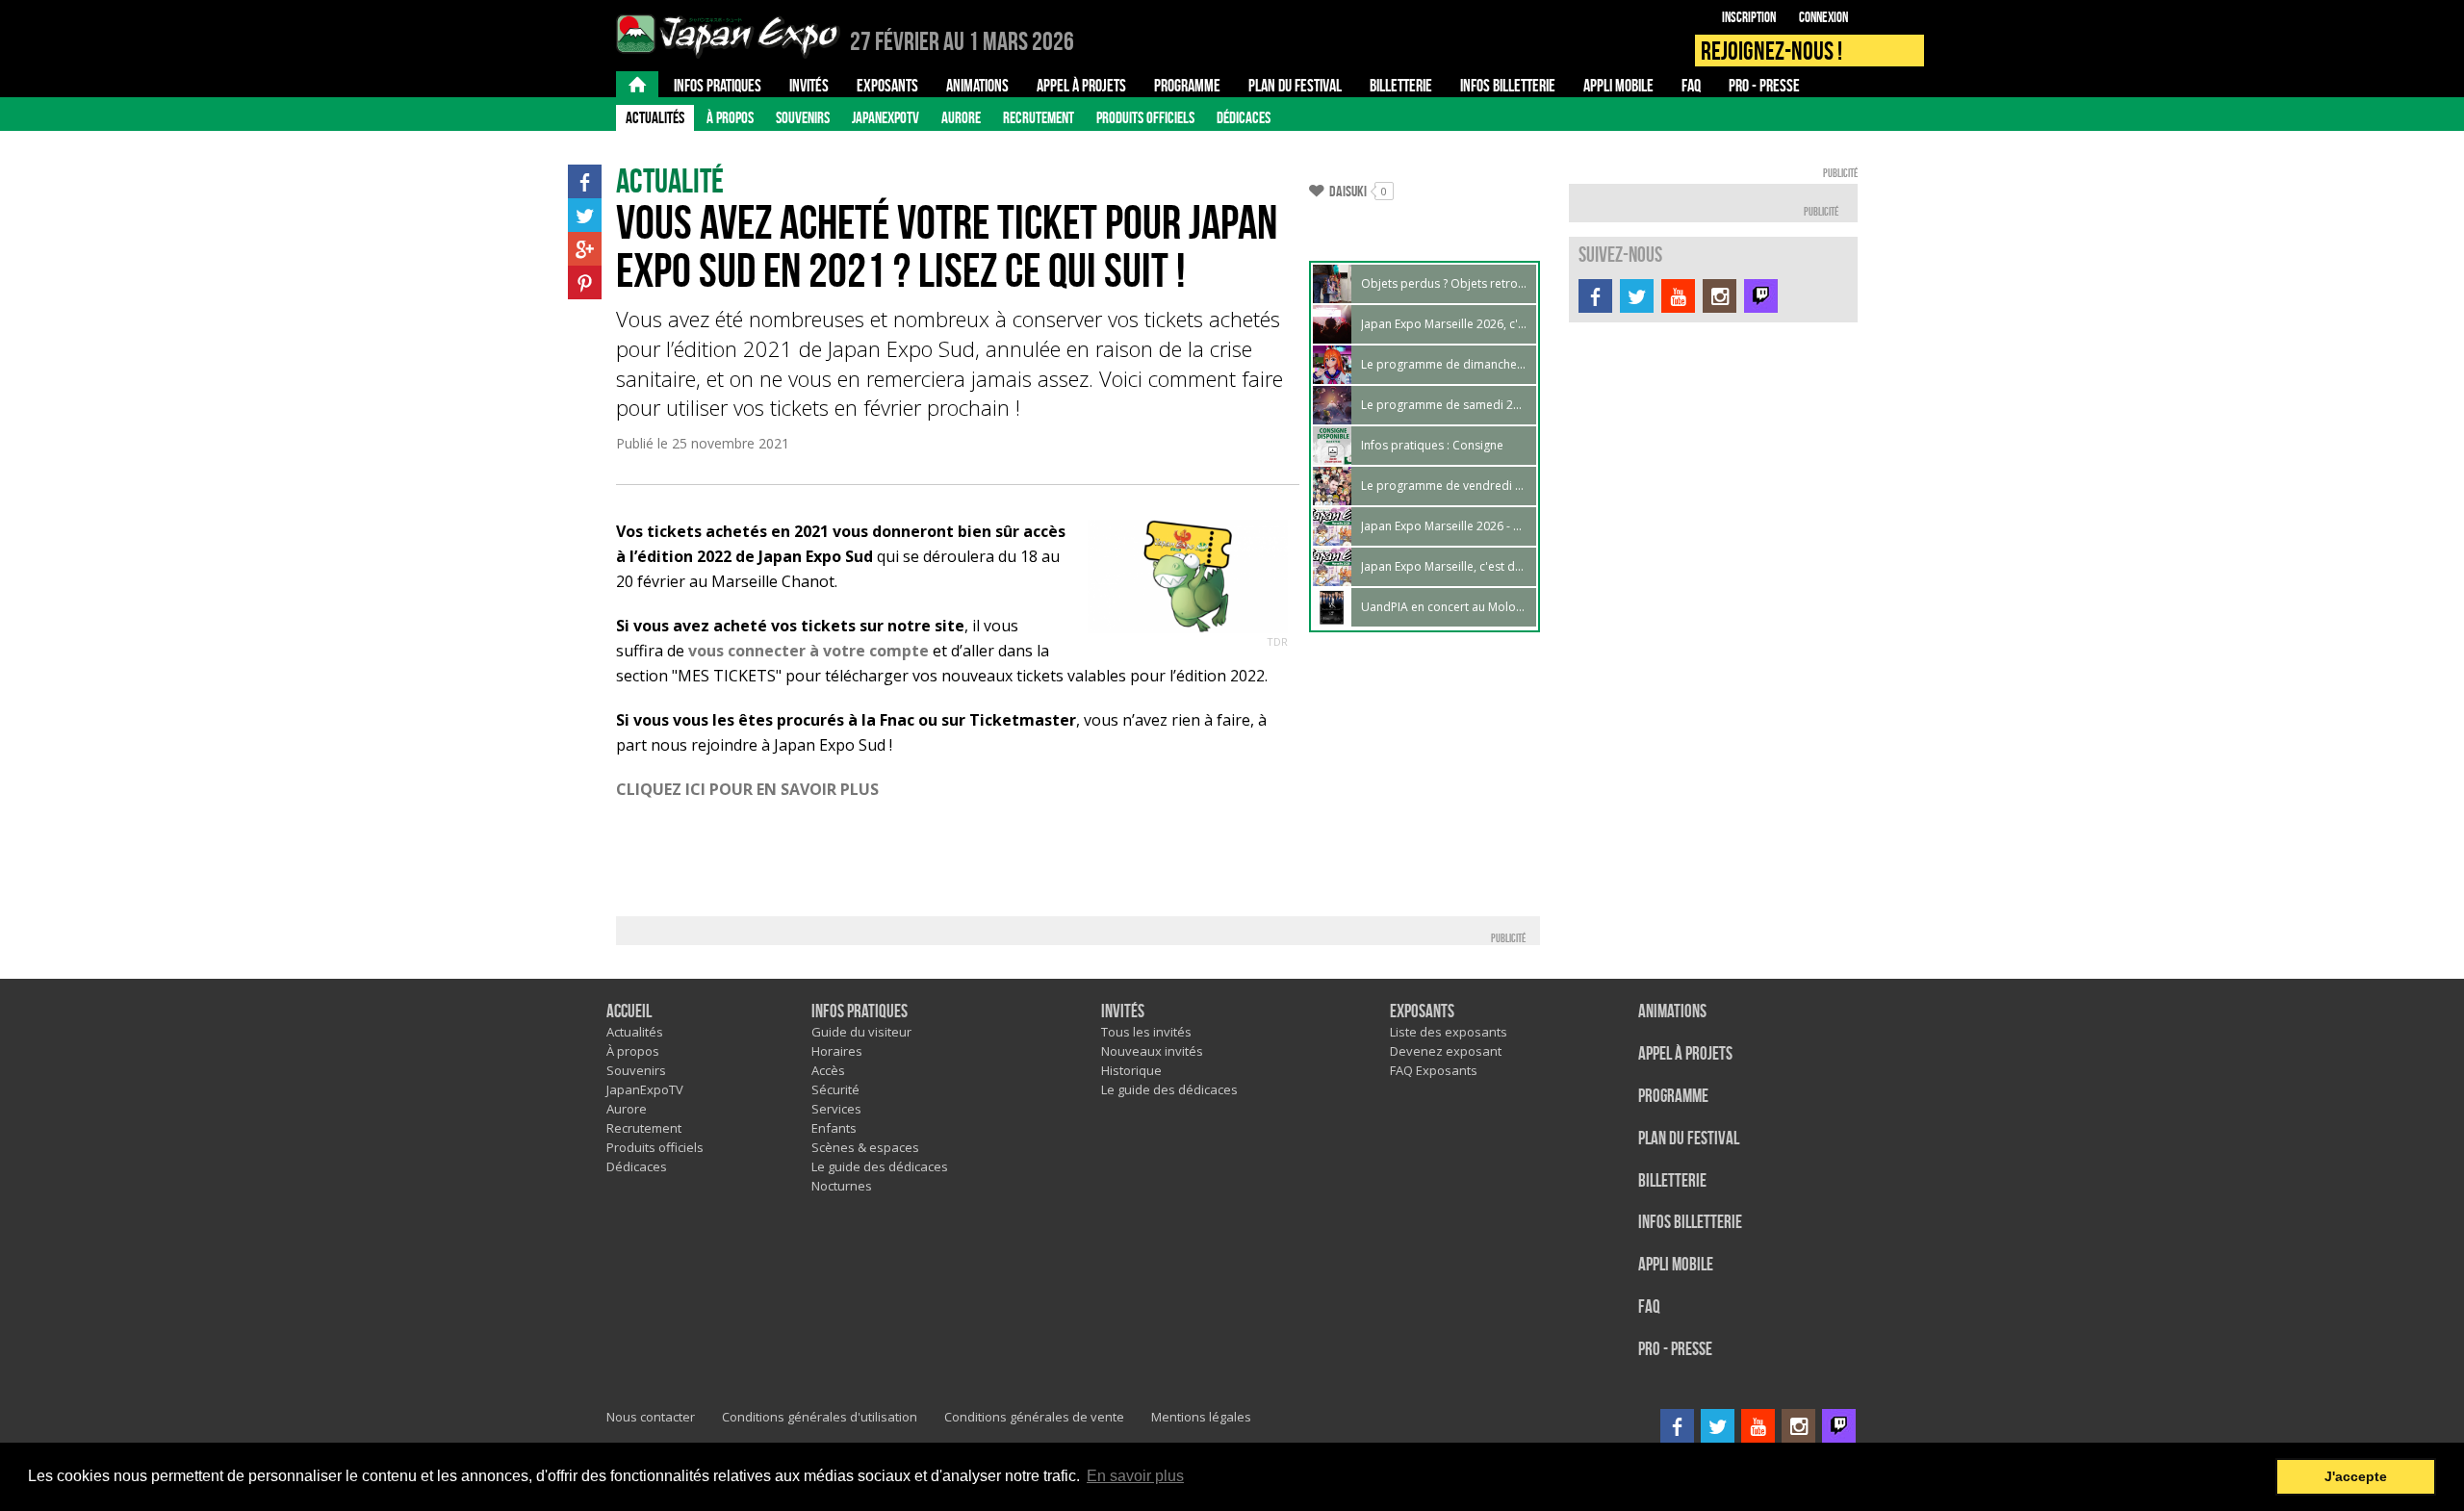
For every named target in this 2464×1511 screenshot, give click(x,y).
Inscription (1749, 17)
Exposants (1422, 1012)
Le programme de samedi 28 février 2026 (1444, 405)
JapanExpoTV (885, 117)
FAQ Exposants (1434, 1070)
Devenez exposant (1446, 1051)
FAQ (1649, 1307)
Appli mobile (1676, 1265)
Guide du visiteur (861, 1032)
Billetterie (1672, 1181)
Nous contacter (651, 1417)
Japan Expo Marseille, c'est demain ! (1444, 566)
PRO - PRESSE (1675, 1350)
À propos (730, 117)
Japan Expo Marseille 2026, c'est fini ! (1444, 324)
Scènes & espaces (865, 1147)
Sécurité (835, 1089)
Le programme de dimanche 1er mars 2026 (1444, 364)
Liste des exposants (1449, 1032)
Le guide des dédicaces (880, 1166)
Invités (1123, 1012)
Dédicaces (1244, 117)
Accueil (629, 1012)
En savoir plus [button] (1135, 1476)
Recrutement (1039, 117)
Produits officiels (1145, 117)
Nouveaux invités (1152, 1051)
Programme (1673, 1097)
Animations (1672, 1012)
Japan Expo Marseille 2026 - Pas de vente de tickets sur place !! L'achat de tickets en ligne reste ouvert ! (1444, 526)
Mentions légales (1201, 1417)
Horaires (837, 1051)
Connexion (1823, 17)
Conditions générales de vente (1034, 1417)
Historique (1131, 1070)
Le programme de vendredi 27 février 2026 (1444, 486)
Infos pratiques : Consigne (1432, 445)
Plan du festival (1689, 1139)
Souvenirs (803, 117)
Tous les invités (1146, 1032)
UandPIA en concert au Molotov (1444, 607)
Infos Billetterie (1690, 1223)
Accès (828, 1070)
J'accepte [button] (2356, 1476)
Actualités (655, 117)
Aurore (961, 117)
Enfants (834, 1128)
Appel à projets (1685, 1054)
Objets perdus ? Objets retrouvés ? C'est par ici (1444, 283)
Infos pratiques (860, 1012)
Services (836, 1109)
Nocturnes (842, 1186)
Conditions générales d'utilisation (820, 1417)
